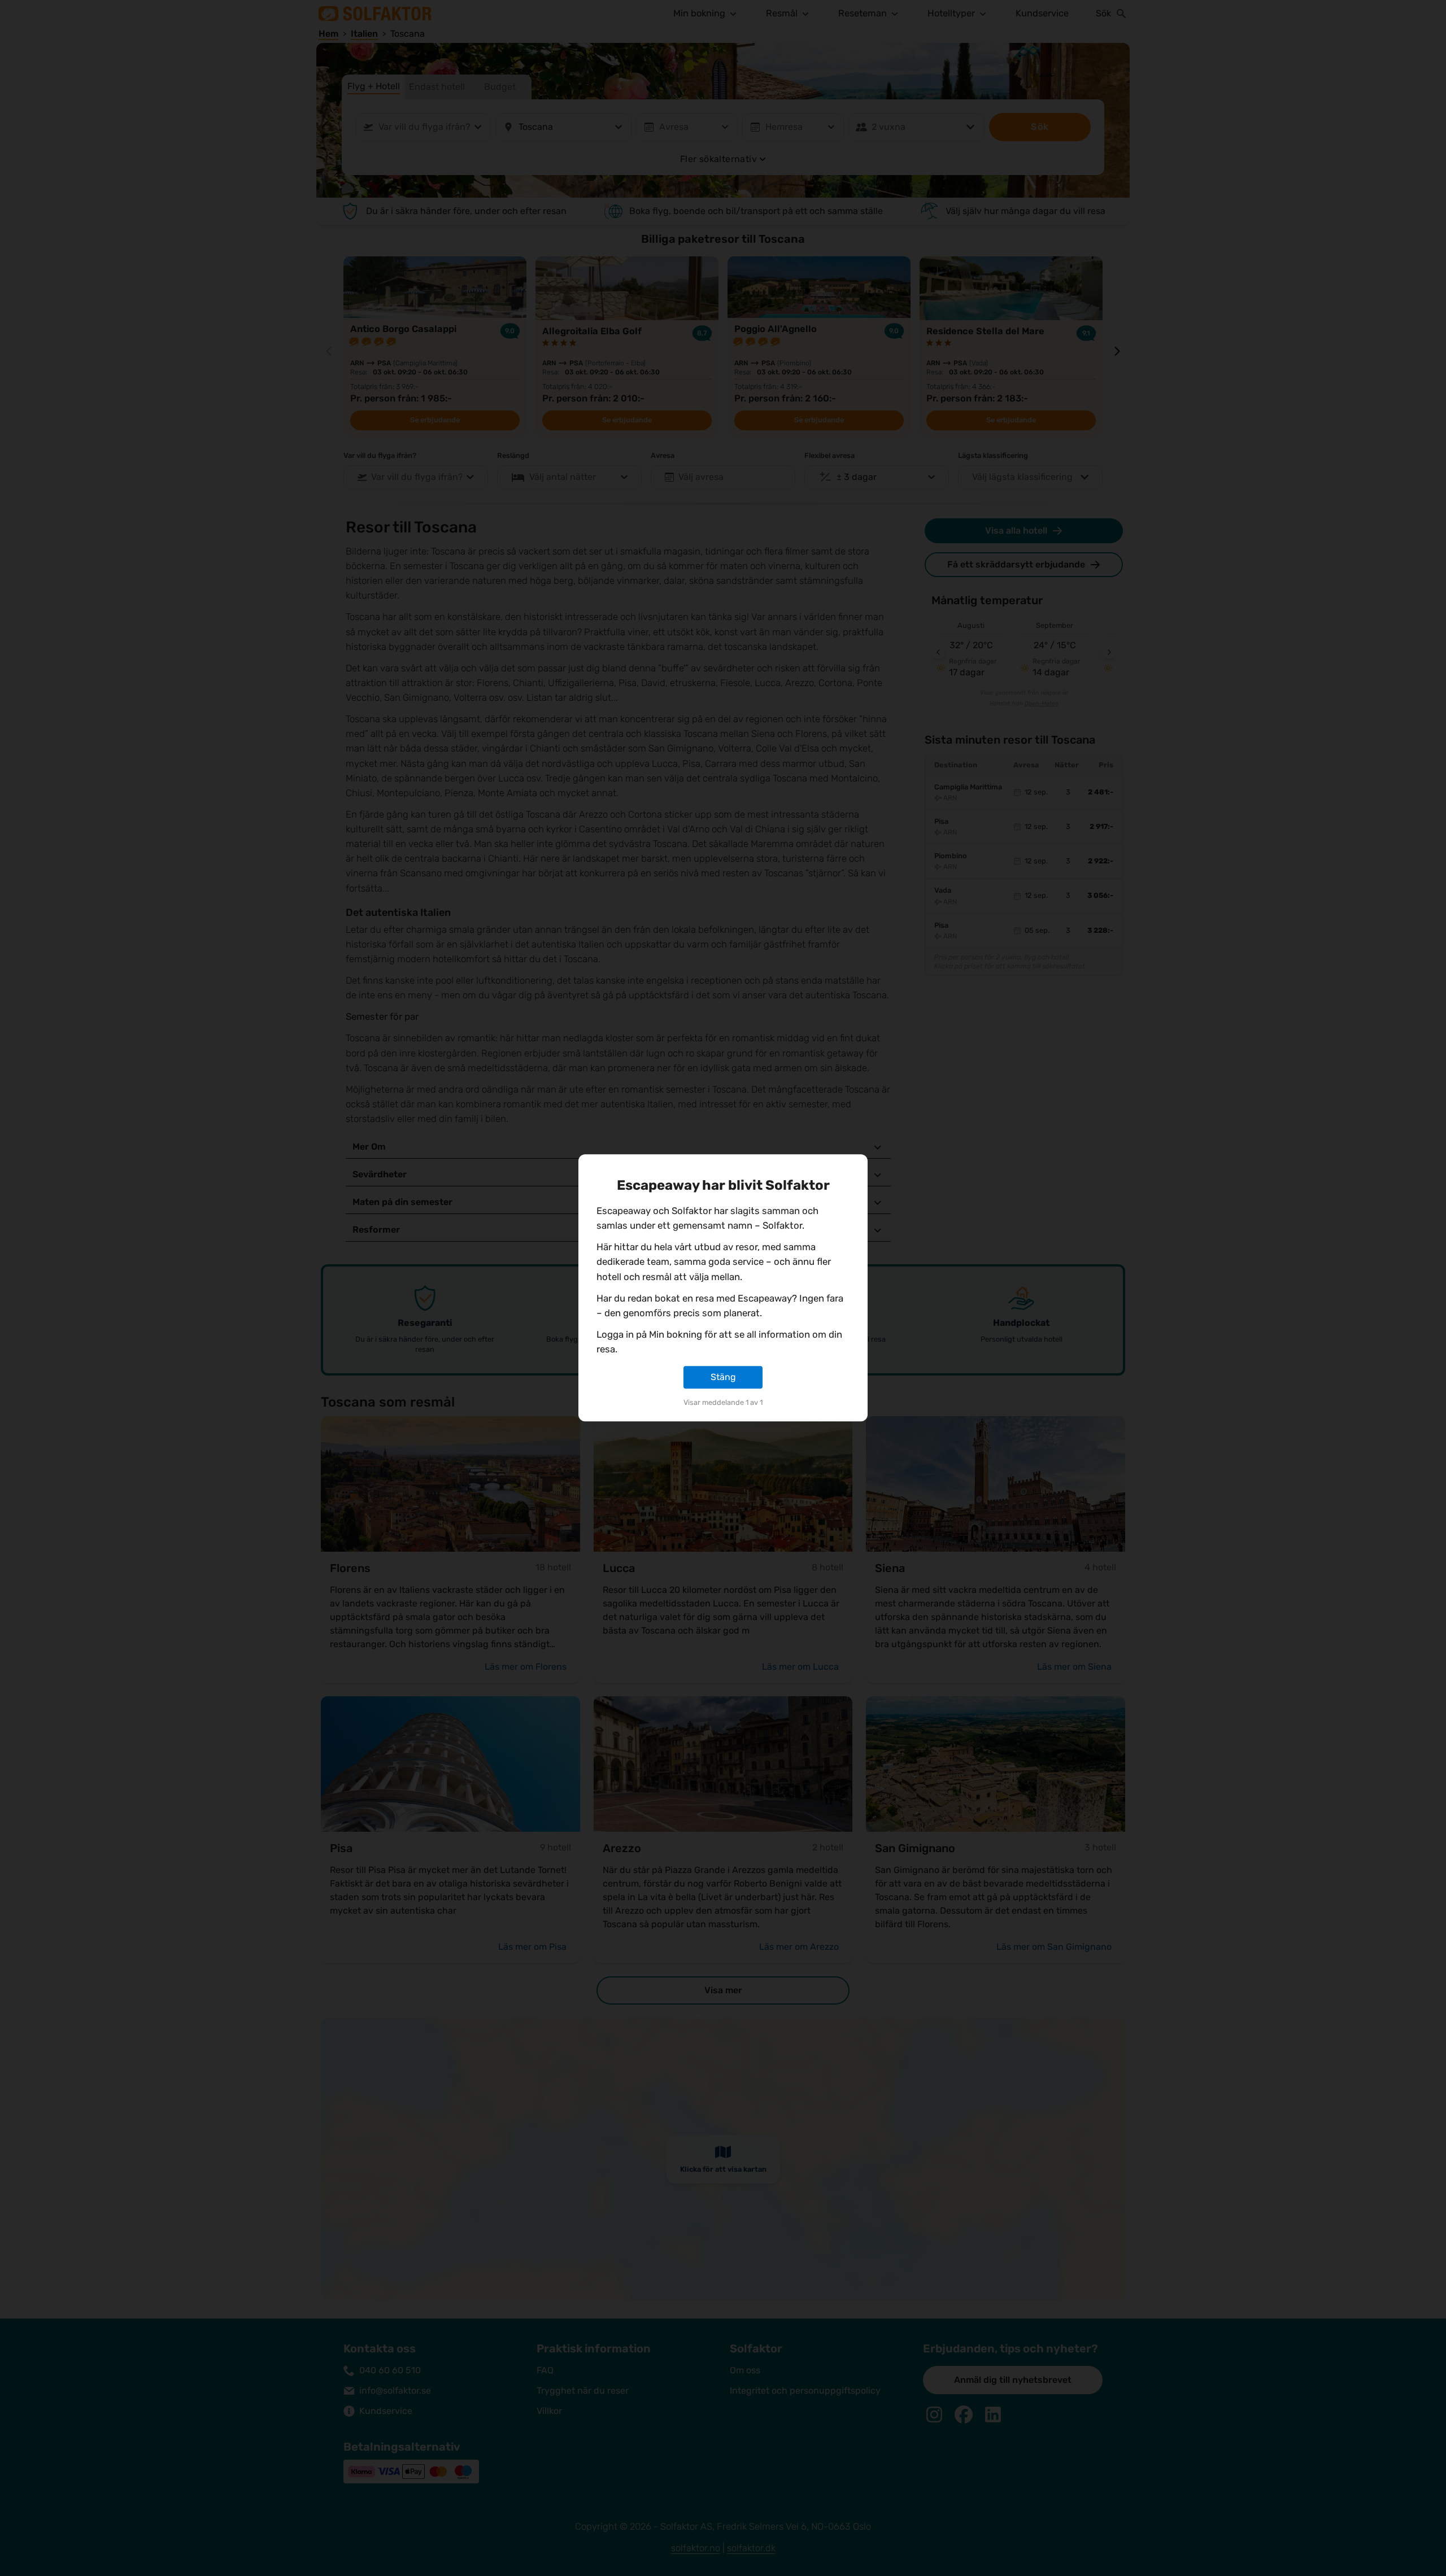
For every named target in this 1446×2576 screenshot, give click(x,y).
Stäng (723, 1377)
